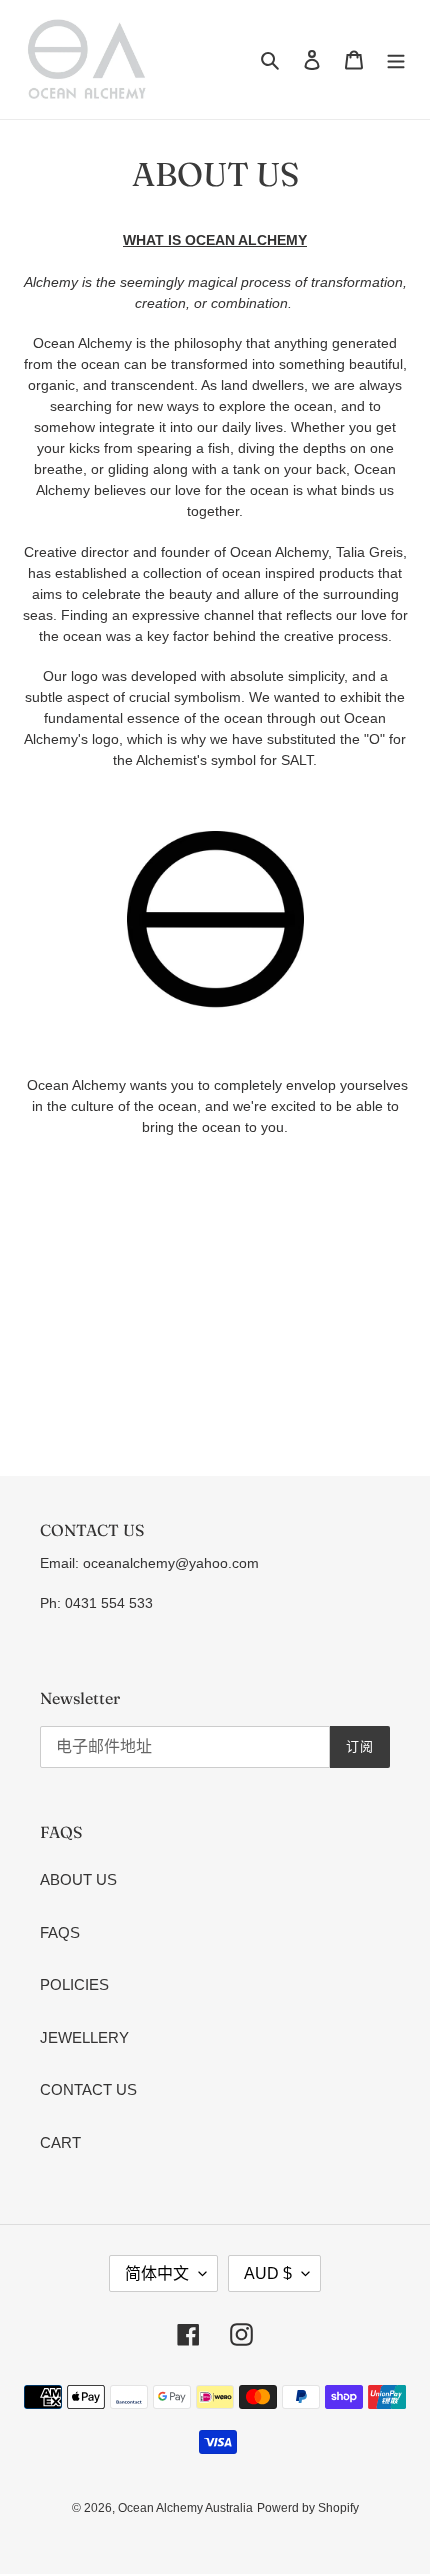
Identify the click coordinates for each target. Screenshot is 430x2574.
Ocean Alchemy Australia (185, 2508)
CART (60, 2142)
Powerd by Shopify (308, 2508)
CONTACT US (88, 2089)
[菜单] (396, 59)
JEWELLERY (84, 2037)
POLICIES (74, 1984)
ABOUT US (78, 1879)
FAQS (60, 1932)
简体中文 (157, 2273)
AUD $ (268, 2273)
